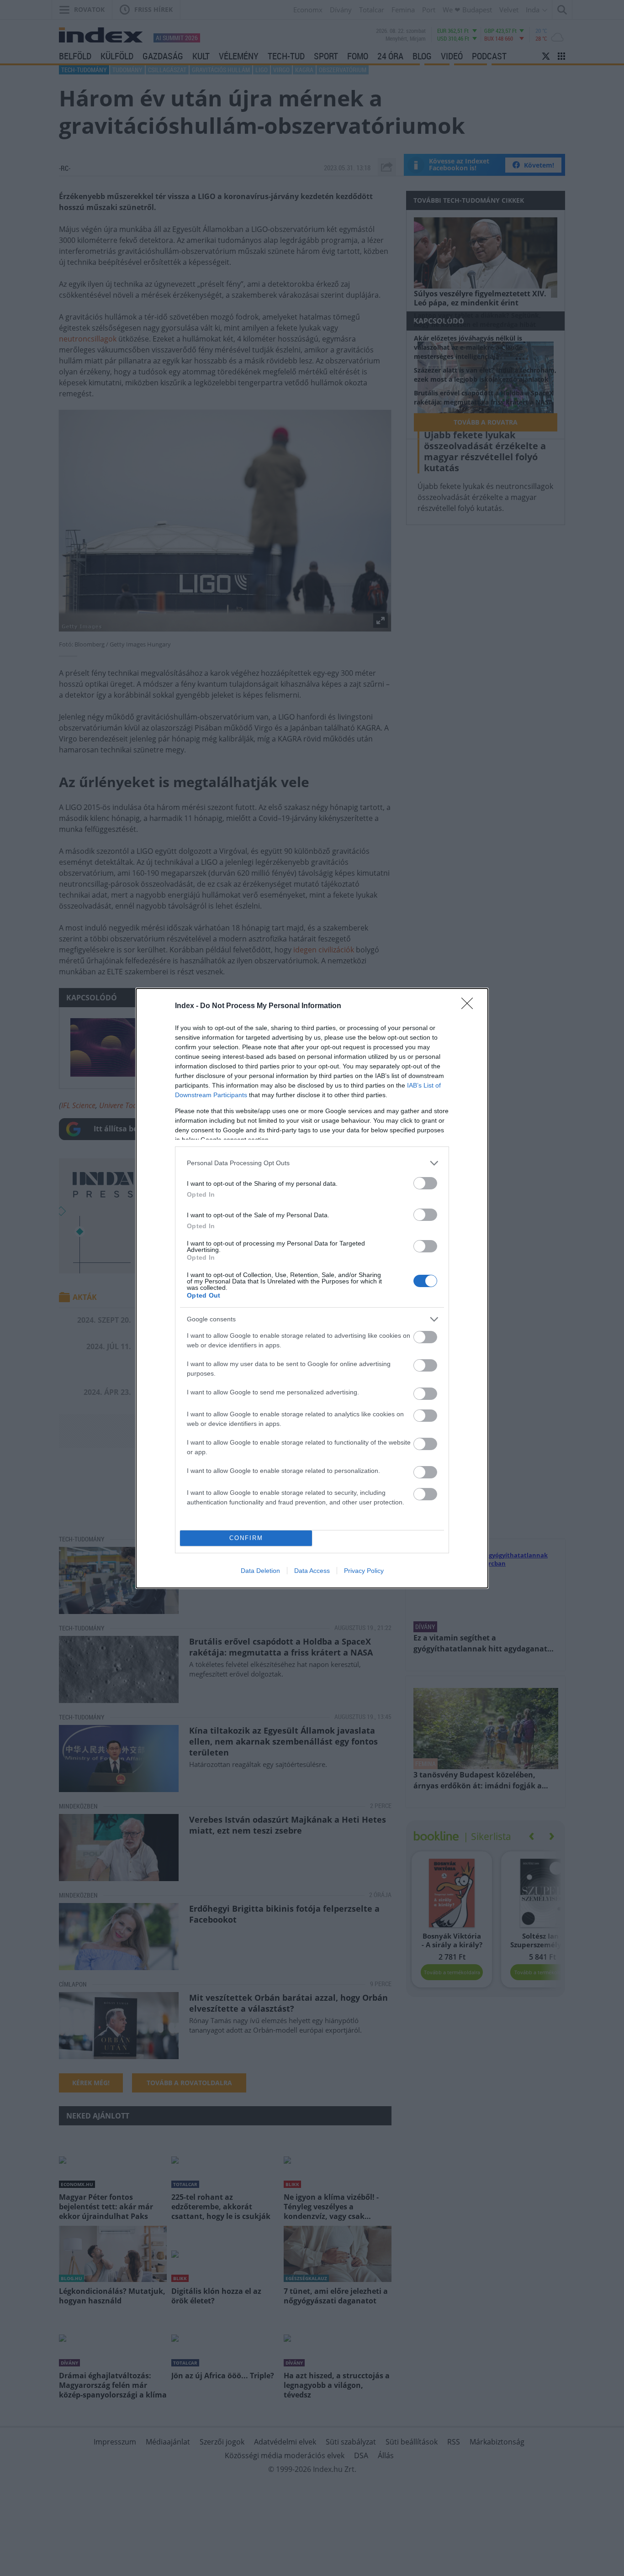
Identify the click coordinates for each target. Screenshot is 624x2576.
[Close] (470, 1006)
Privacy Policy (364, 1571)
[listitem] (312, 1163)
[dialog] (312, 1288)
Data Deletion (260, 1571)
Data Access (312, 1571)
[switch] (425, 1183)
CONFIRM (246, 1538)
